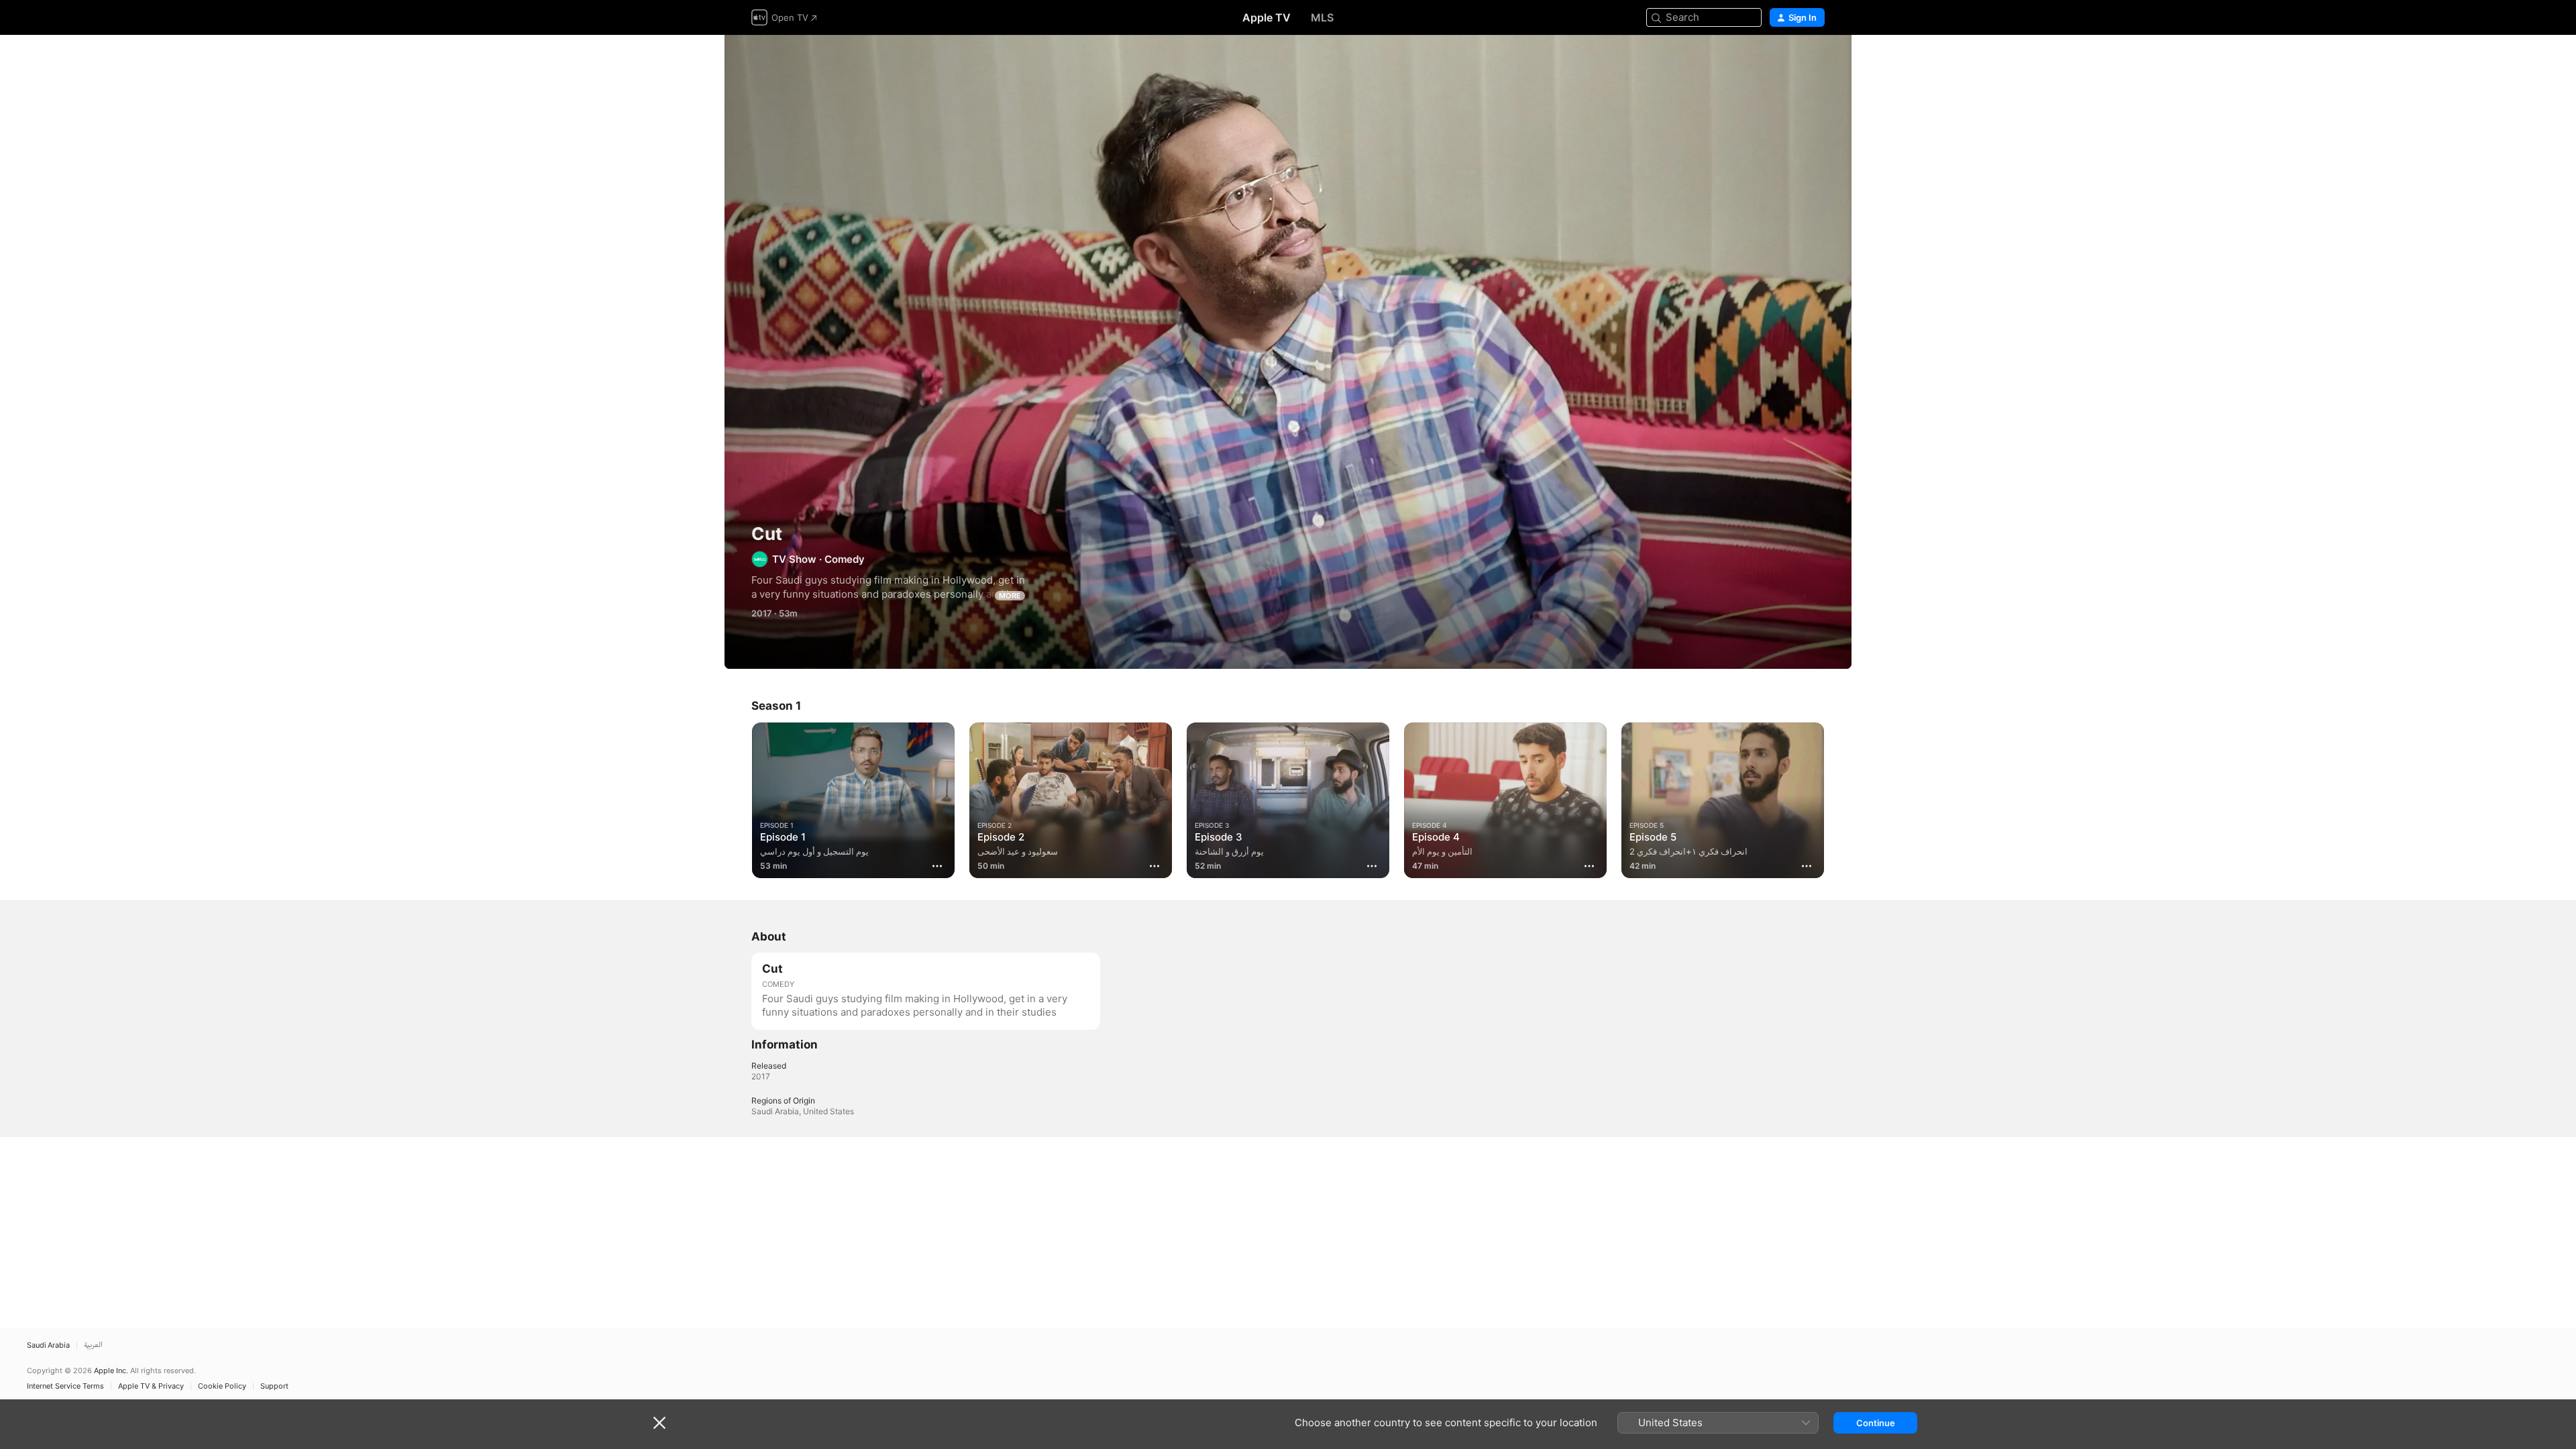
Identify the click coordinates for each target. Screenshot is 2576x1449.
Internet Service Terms (65, 1386)
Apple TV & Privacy (151, 1386)
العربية (93, 1345)
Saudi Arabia (48, 1345)
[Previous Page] (738, 800)
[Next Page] (1838, 800)
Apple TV (1267, 17)
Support (274, 1386)
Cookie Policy (222, 1386)
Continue (1876, 1423)
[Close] (659, 1423)
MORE (1010, 596)
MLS (1322, 17)
